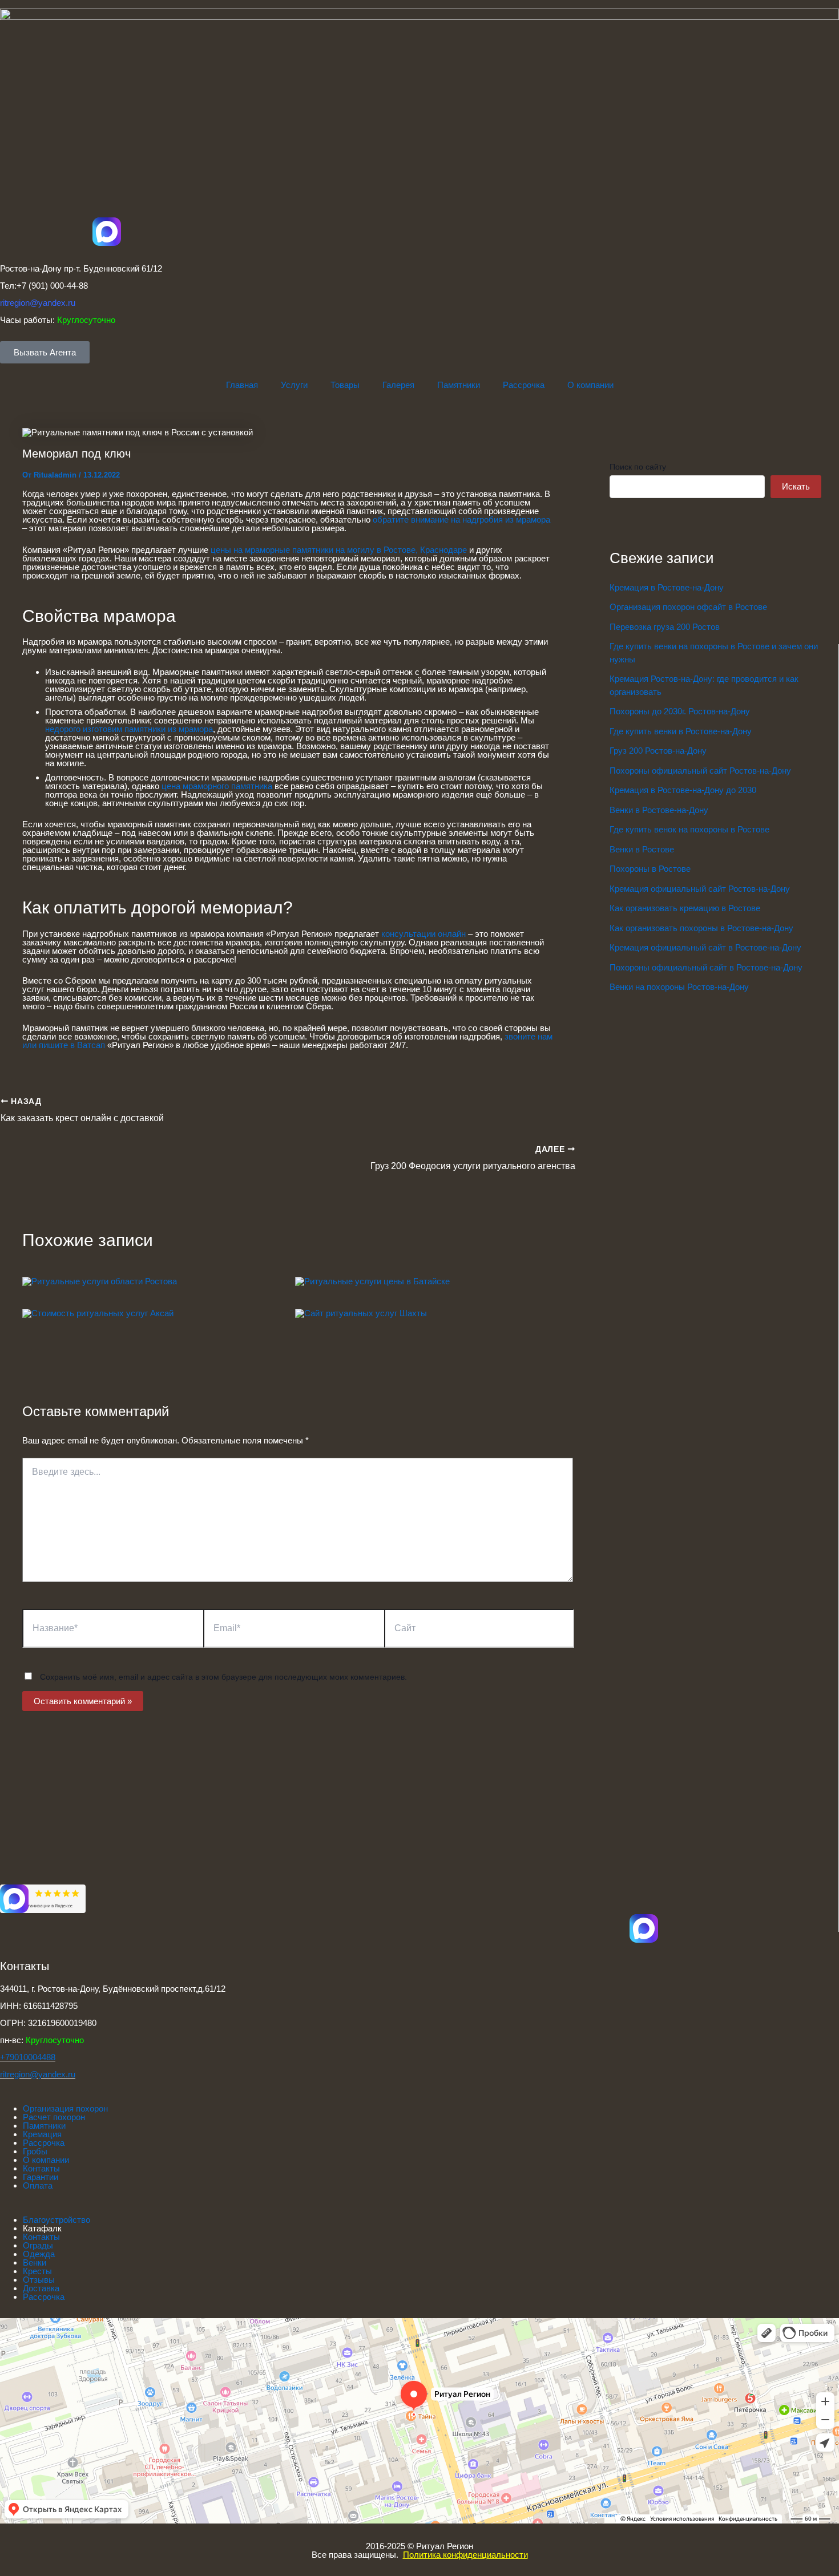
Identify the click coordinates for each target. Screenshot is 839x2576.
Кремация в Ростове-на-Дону (667, 587)
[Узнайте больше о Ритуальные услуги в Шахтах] (361, 1313)
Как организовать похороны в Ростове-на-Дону (701, 928)
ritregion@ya (24, 2074)
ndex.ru (61, 2074)
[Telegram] (14, 1928)
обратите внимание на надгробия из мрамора (461, 519)
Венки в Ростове (642, 849)
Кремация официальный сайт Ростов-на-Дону (700, 889)
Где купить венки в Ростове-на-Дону (681, 731)
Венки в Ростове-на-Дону (659, 810)
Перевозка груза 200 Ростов (665, 627)
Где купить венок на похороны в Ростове (689, 829)
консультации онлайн (425, 934)
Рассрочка (524, 385)
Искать (796, 486)
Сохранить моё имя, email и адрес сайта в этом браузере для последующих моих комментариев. (223, 1677)
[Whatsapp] (14, 1958)
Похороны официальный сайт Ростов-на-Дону (700, 771)
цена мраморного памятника (217, 786)
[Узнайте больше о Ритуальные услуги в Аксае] (98, 1313)
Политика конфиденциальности (465, 2555)
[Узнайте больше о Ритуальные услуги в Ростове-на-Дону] (100, 1281)
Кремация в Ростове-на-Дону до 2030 (683, 790)
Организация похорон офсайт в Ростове (688, 607)
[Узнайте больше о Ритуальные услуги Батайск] (372, 1281)
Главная (242, 385)
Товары (345, 385)
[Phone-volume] (14, 1988)
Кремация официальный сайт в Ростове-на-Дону (705, 947)
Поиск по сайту (638, 467)
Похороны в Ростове (650, 869)
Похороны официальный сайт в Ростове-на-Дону (706, 967)
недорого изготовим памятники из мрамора (129, 729)
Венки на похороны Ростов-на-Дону (679, 987)
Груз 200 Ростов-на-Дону (658, 751)
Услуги (294, 385)
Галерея (398, 385)
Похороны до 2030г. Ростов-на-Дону (680, 711)
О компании (590, 385)
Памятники (459, 385)
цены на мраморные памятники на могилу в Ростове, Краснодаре (339, 550)
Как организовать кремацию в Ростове (685, 908)
